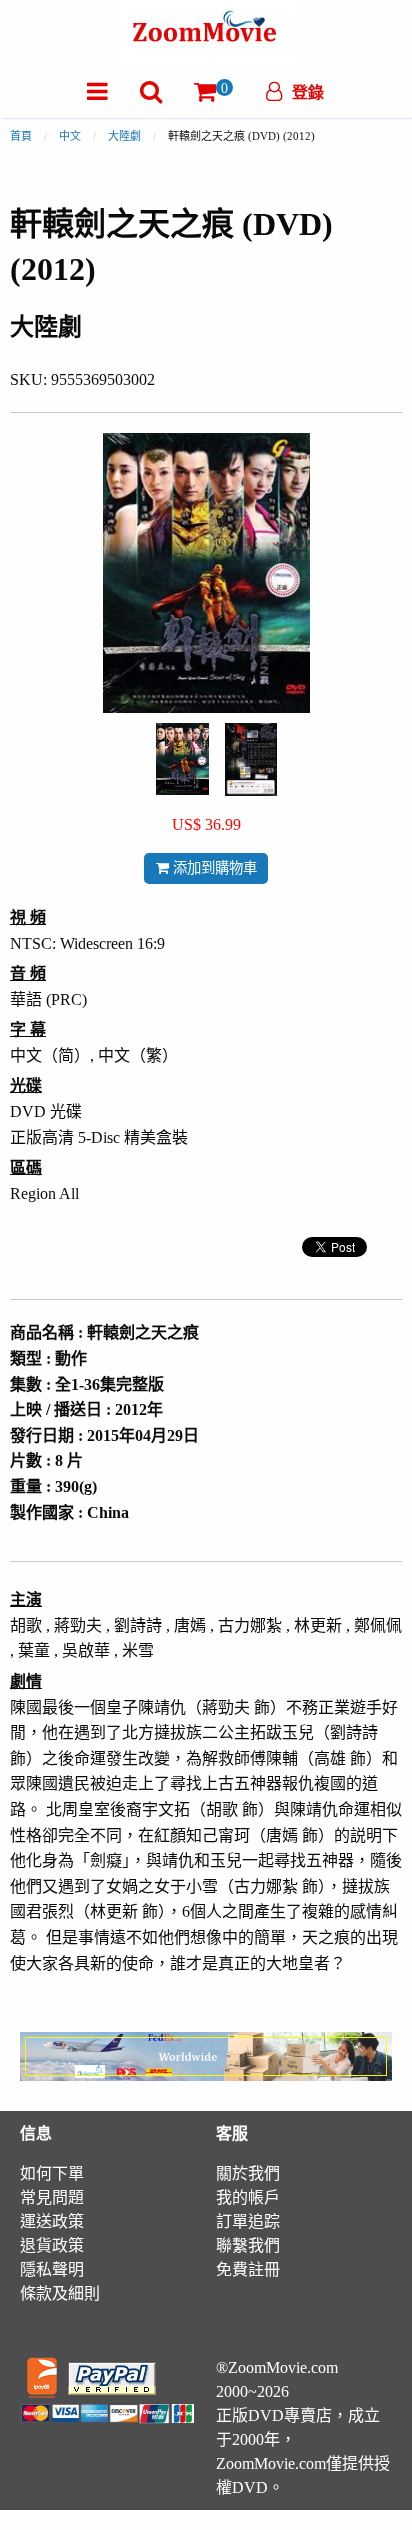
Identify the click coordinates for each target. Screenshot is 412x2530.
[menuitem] (97, 91)
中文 (70, 136)
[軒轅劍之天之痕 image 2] (251, 759)
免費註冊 (248, 2269)
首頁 (21, 136)
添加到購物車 (213, 868)
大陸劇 (124, 136)
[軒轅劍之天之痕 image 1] (182, 759)
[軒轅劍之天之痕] (182, 757)
